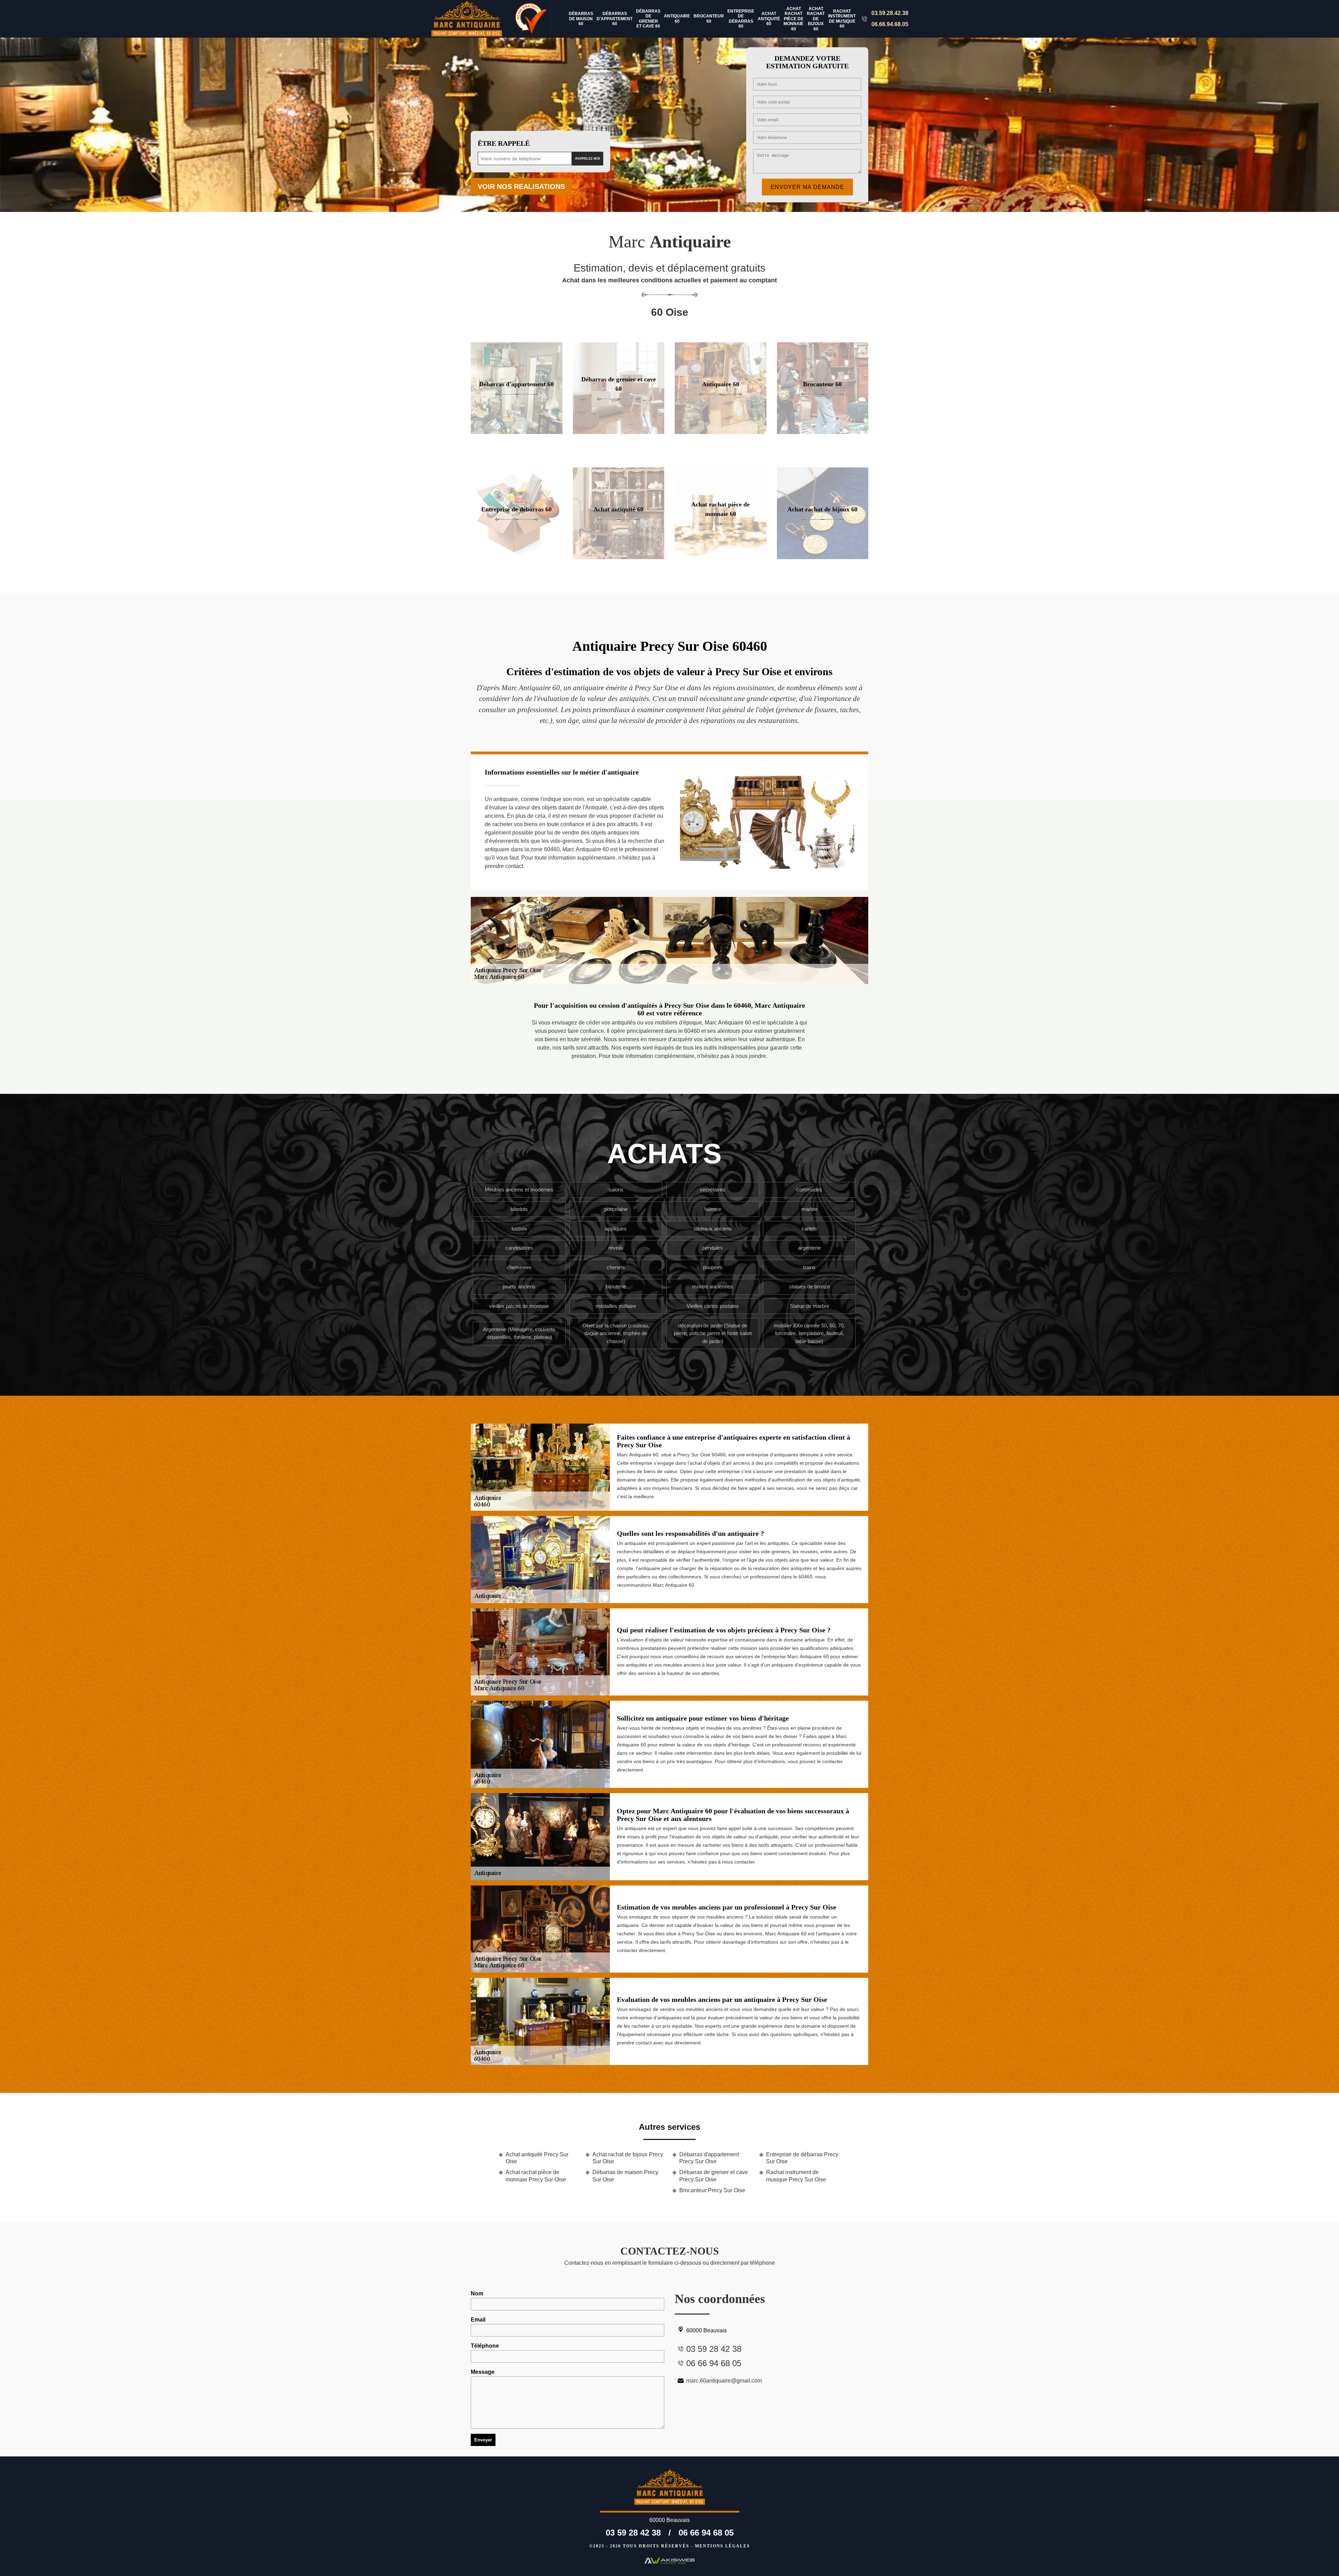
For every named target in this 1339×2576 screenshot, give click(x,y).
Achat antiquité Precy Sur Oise (537, 2158)
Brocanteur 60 (709, 18)
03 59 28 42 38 (633, 2533)
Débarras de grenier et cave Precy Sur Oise (714, 2176)
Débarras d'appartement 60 (615, 19)
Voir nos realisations (521, 186)
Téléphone (485, 2346)
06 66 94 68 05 (706, 2533)
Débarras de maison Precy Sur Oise (625, 2176)
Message (483, 2372)
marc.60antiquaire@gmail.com (724, 2381)
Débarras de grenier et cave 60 (648, 19)
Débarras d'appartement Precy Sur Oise (709, 2158)
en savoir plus (516, 431)
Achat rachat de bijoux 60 (816, 19)
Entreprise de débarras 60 (741, 19)
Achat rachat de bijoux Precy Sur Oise (628, 2158)
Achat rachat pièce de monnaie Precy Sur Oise (536, 2176)
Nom (477, 2293)
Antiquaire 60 (677, 18)
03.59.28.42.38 (890, 13)
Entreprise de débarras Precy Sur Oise (802, 2158)
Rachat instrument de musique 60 (842, 19)
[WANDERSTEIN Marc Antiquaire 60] (471, 19)
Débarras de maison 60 (581, 19)
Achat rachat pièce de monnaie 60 (793, 19)
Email (478, 2320)
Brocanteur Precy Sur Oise (712, 2190)
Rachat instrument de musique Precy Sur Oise (796, 2176)
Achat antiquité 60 (769, 19)
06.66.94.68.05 (890, 24)
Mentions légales (723, 2546)
